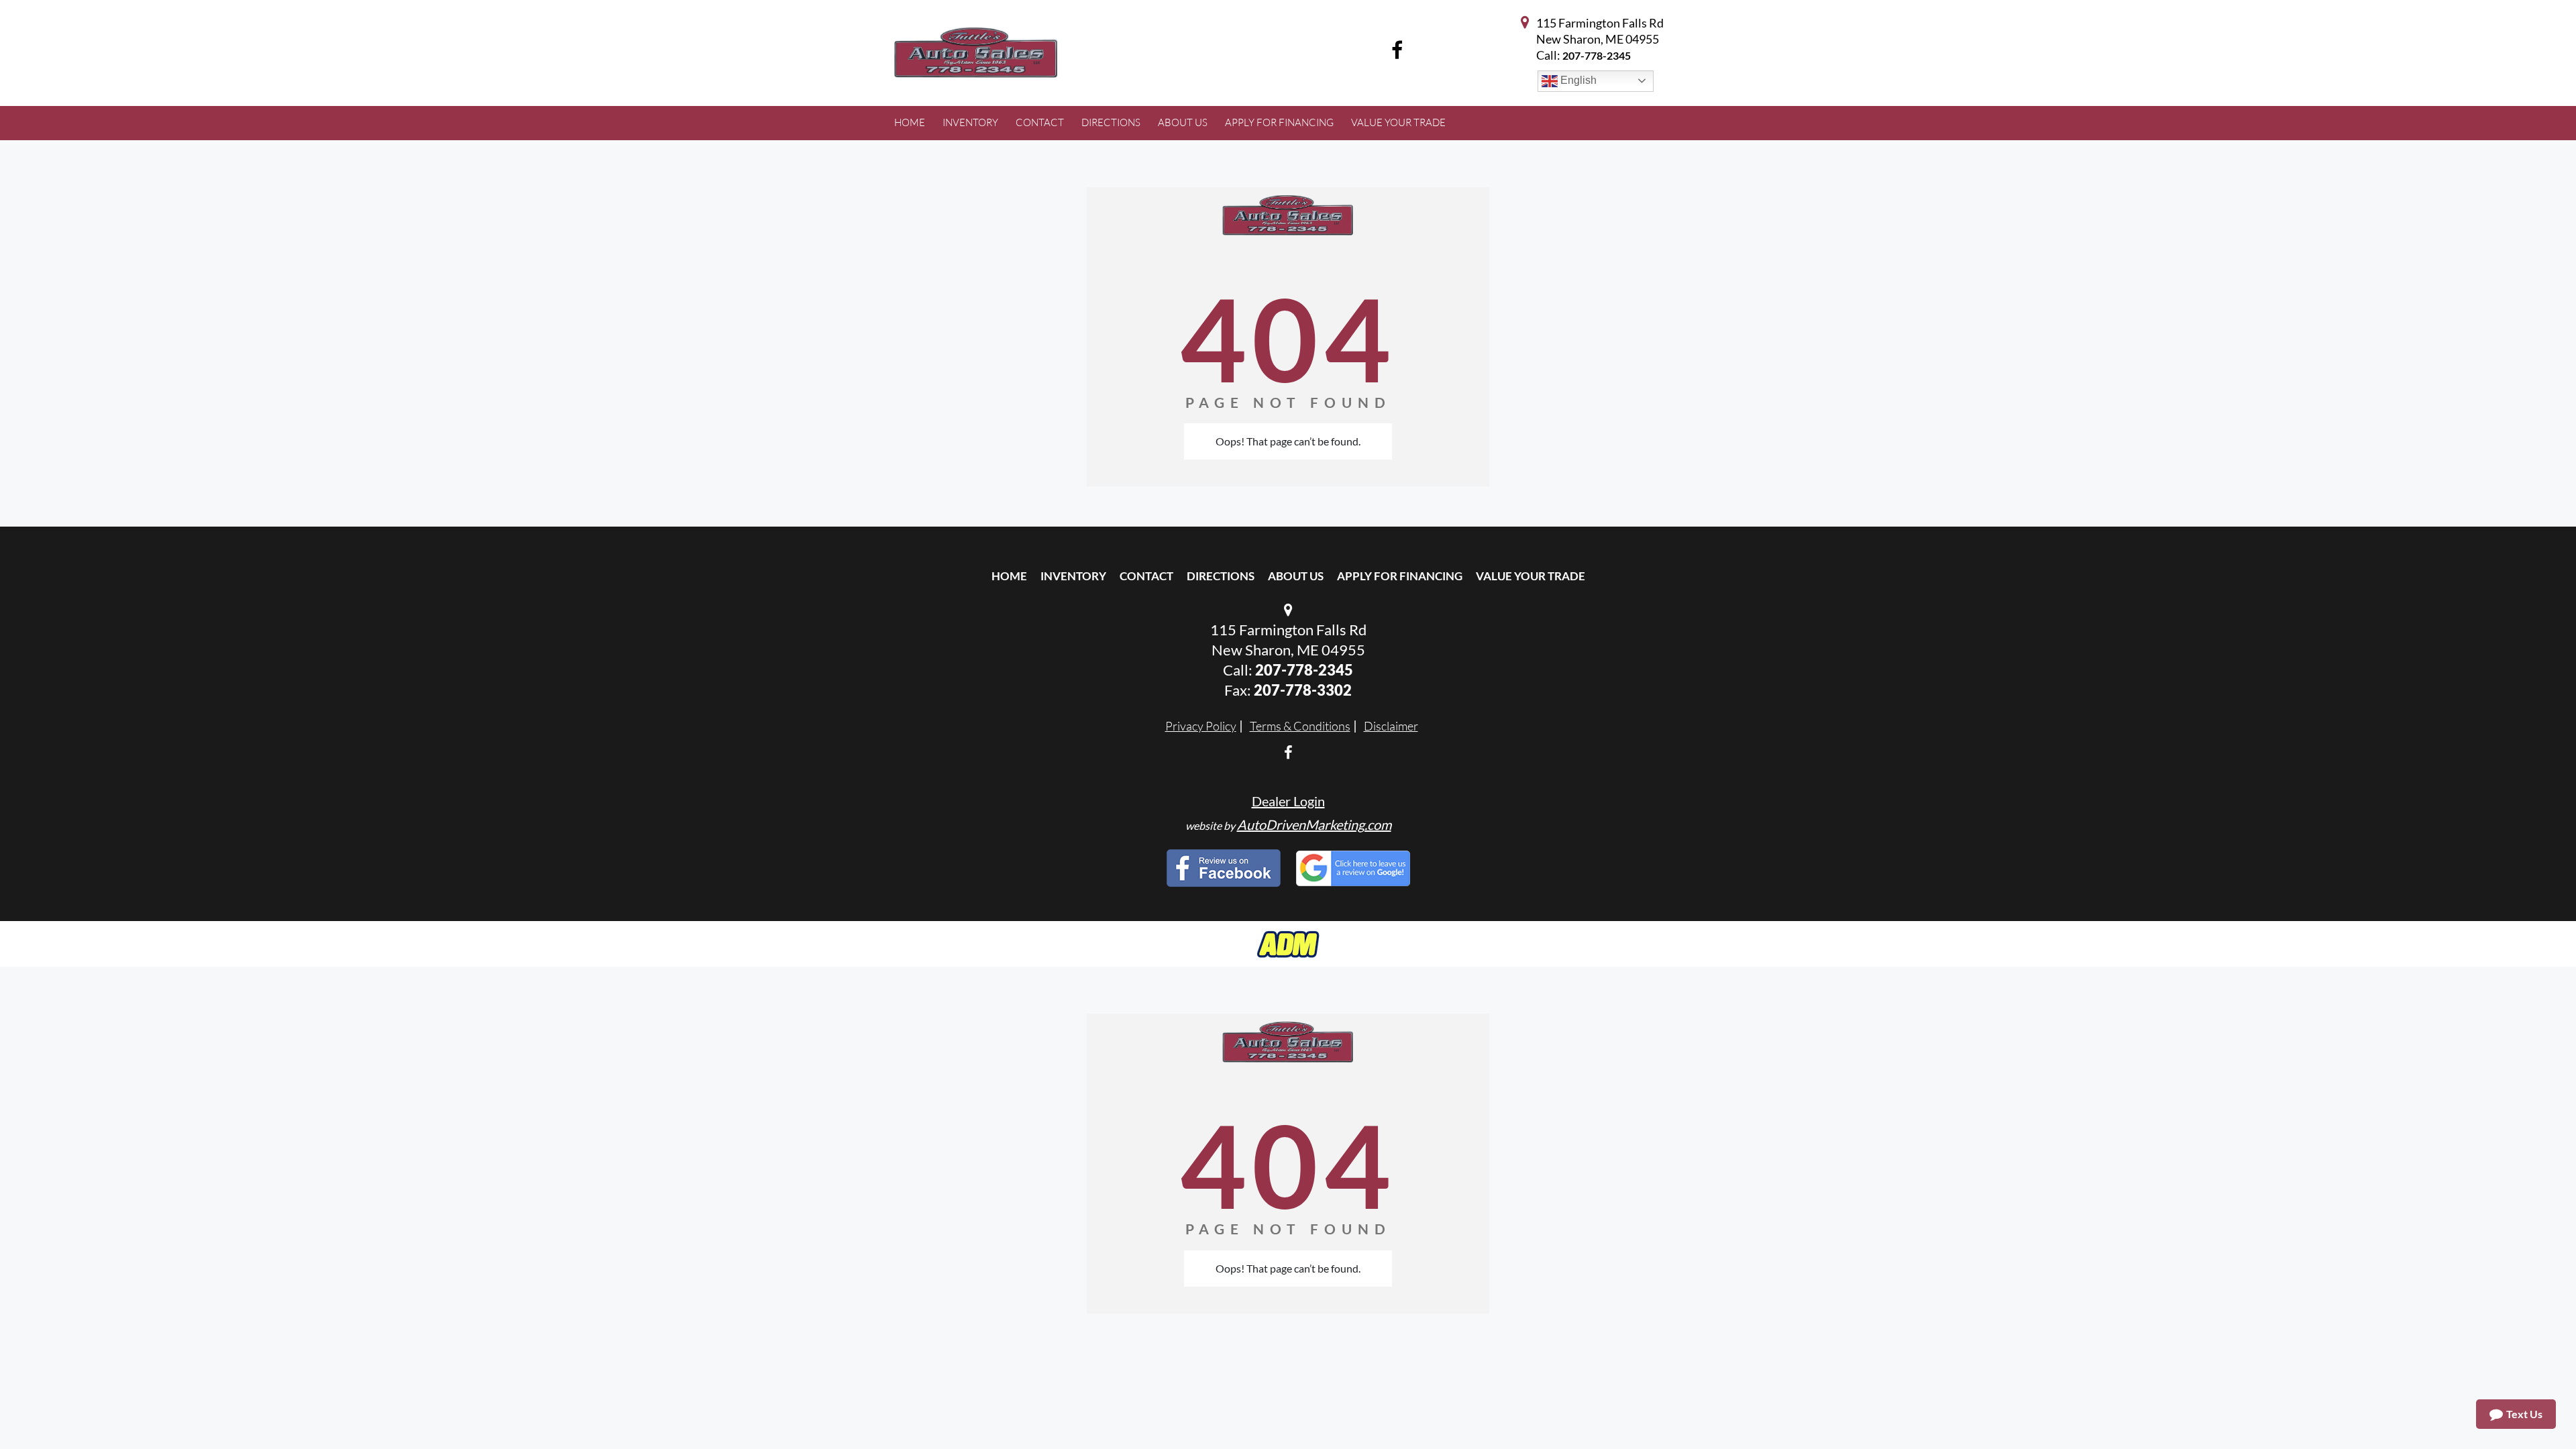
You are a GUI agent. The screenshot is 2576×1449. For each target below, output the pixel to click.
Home (1009, 576)
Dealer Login (1288, 801)
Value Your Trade (1531, 576)
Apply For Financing (1400, 576)
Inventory (1073, 576)
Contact (1146, 576)
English (1577, 80)
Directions (1221, 576)
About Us (1296, 576)
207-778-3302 (1303, 690)
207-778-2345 (1597, 55)
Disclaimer (1391, 726)
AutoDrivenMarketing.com (1314, 824)
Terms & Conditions (1300, 726)
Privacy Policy (1201, 726)
